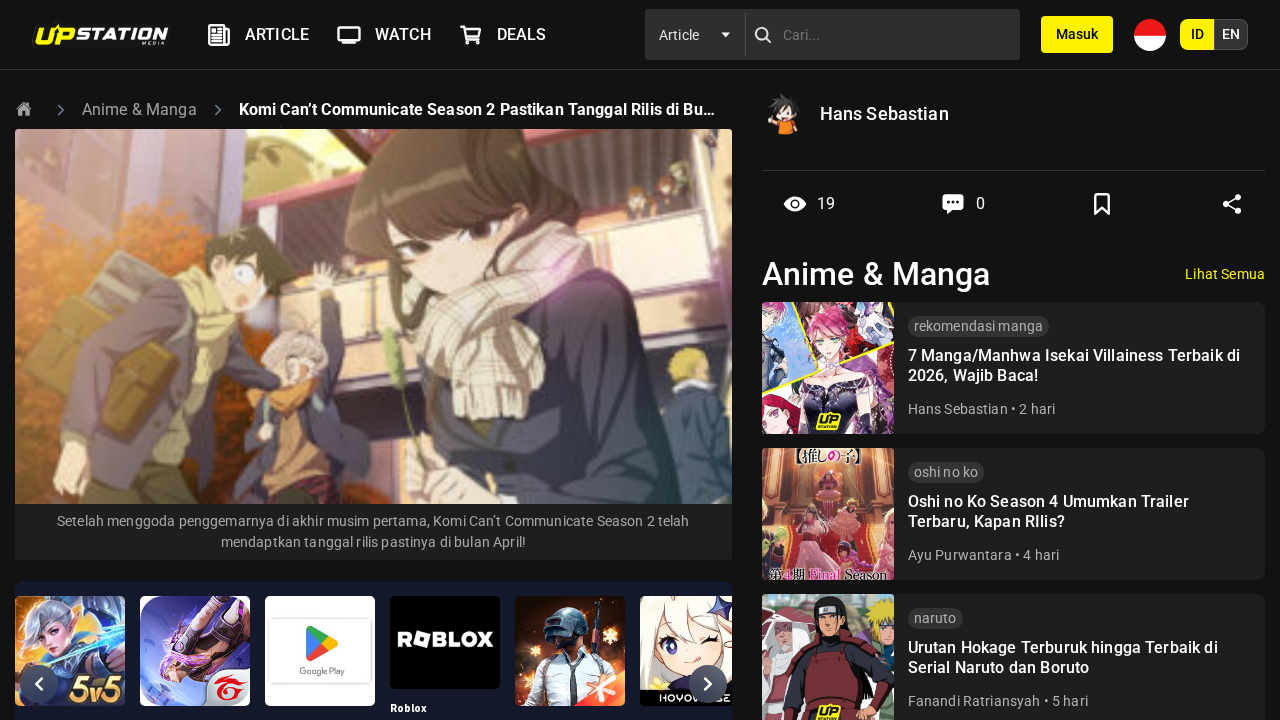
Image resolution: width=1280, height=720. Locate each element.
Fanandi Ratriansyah (974, 701)
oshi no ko (946, 472)
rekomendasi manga (979, 326)
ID (1197, 34)
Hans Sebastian (958, 409)
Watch (403, 34)
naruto (935, 618)
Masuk (1077, 34)
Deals (522, 34)
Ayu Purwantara (960, 555)
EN (1231, 34)
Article (277, 34)
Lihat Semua (1225, 274)
